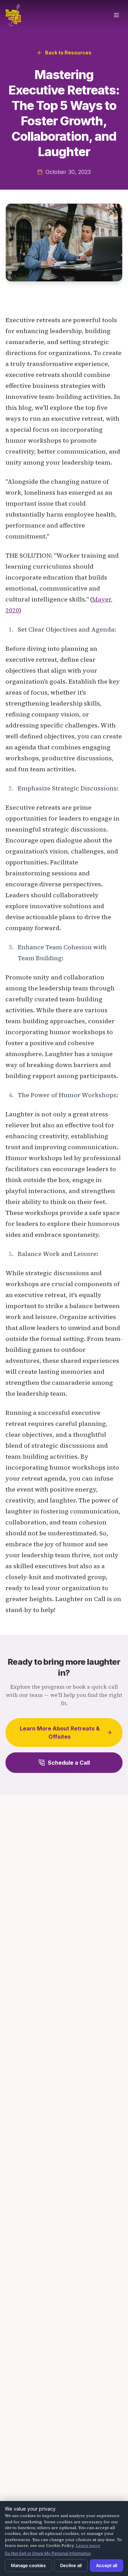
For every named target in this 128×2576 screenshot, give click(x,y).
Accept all (106, 2565)
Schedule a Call (69, 1763)
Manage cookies (28, 2565)
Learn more (88, 2546)
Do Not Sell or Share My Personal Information (48, 2553)
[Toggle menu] (116, 15)
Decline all (71, 2565)
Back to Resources (68, 53)
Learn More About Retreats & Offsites (60, 1733)
